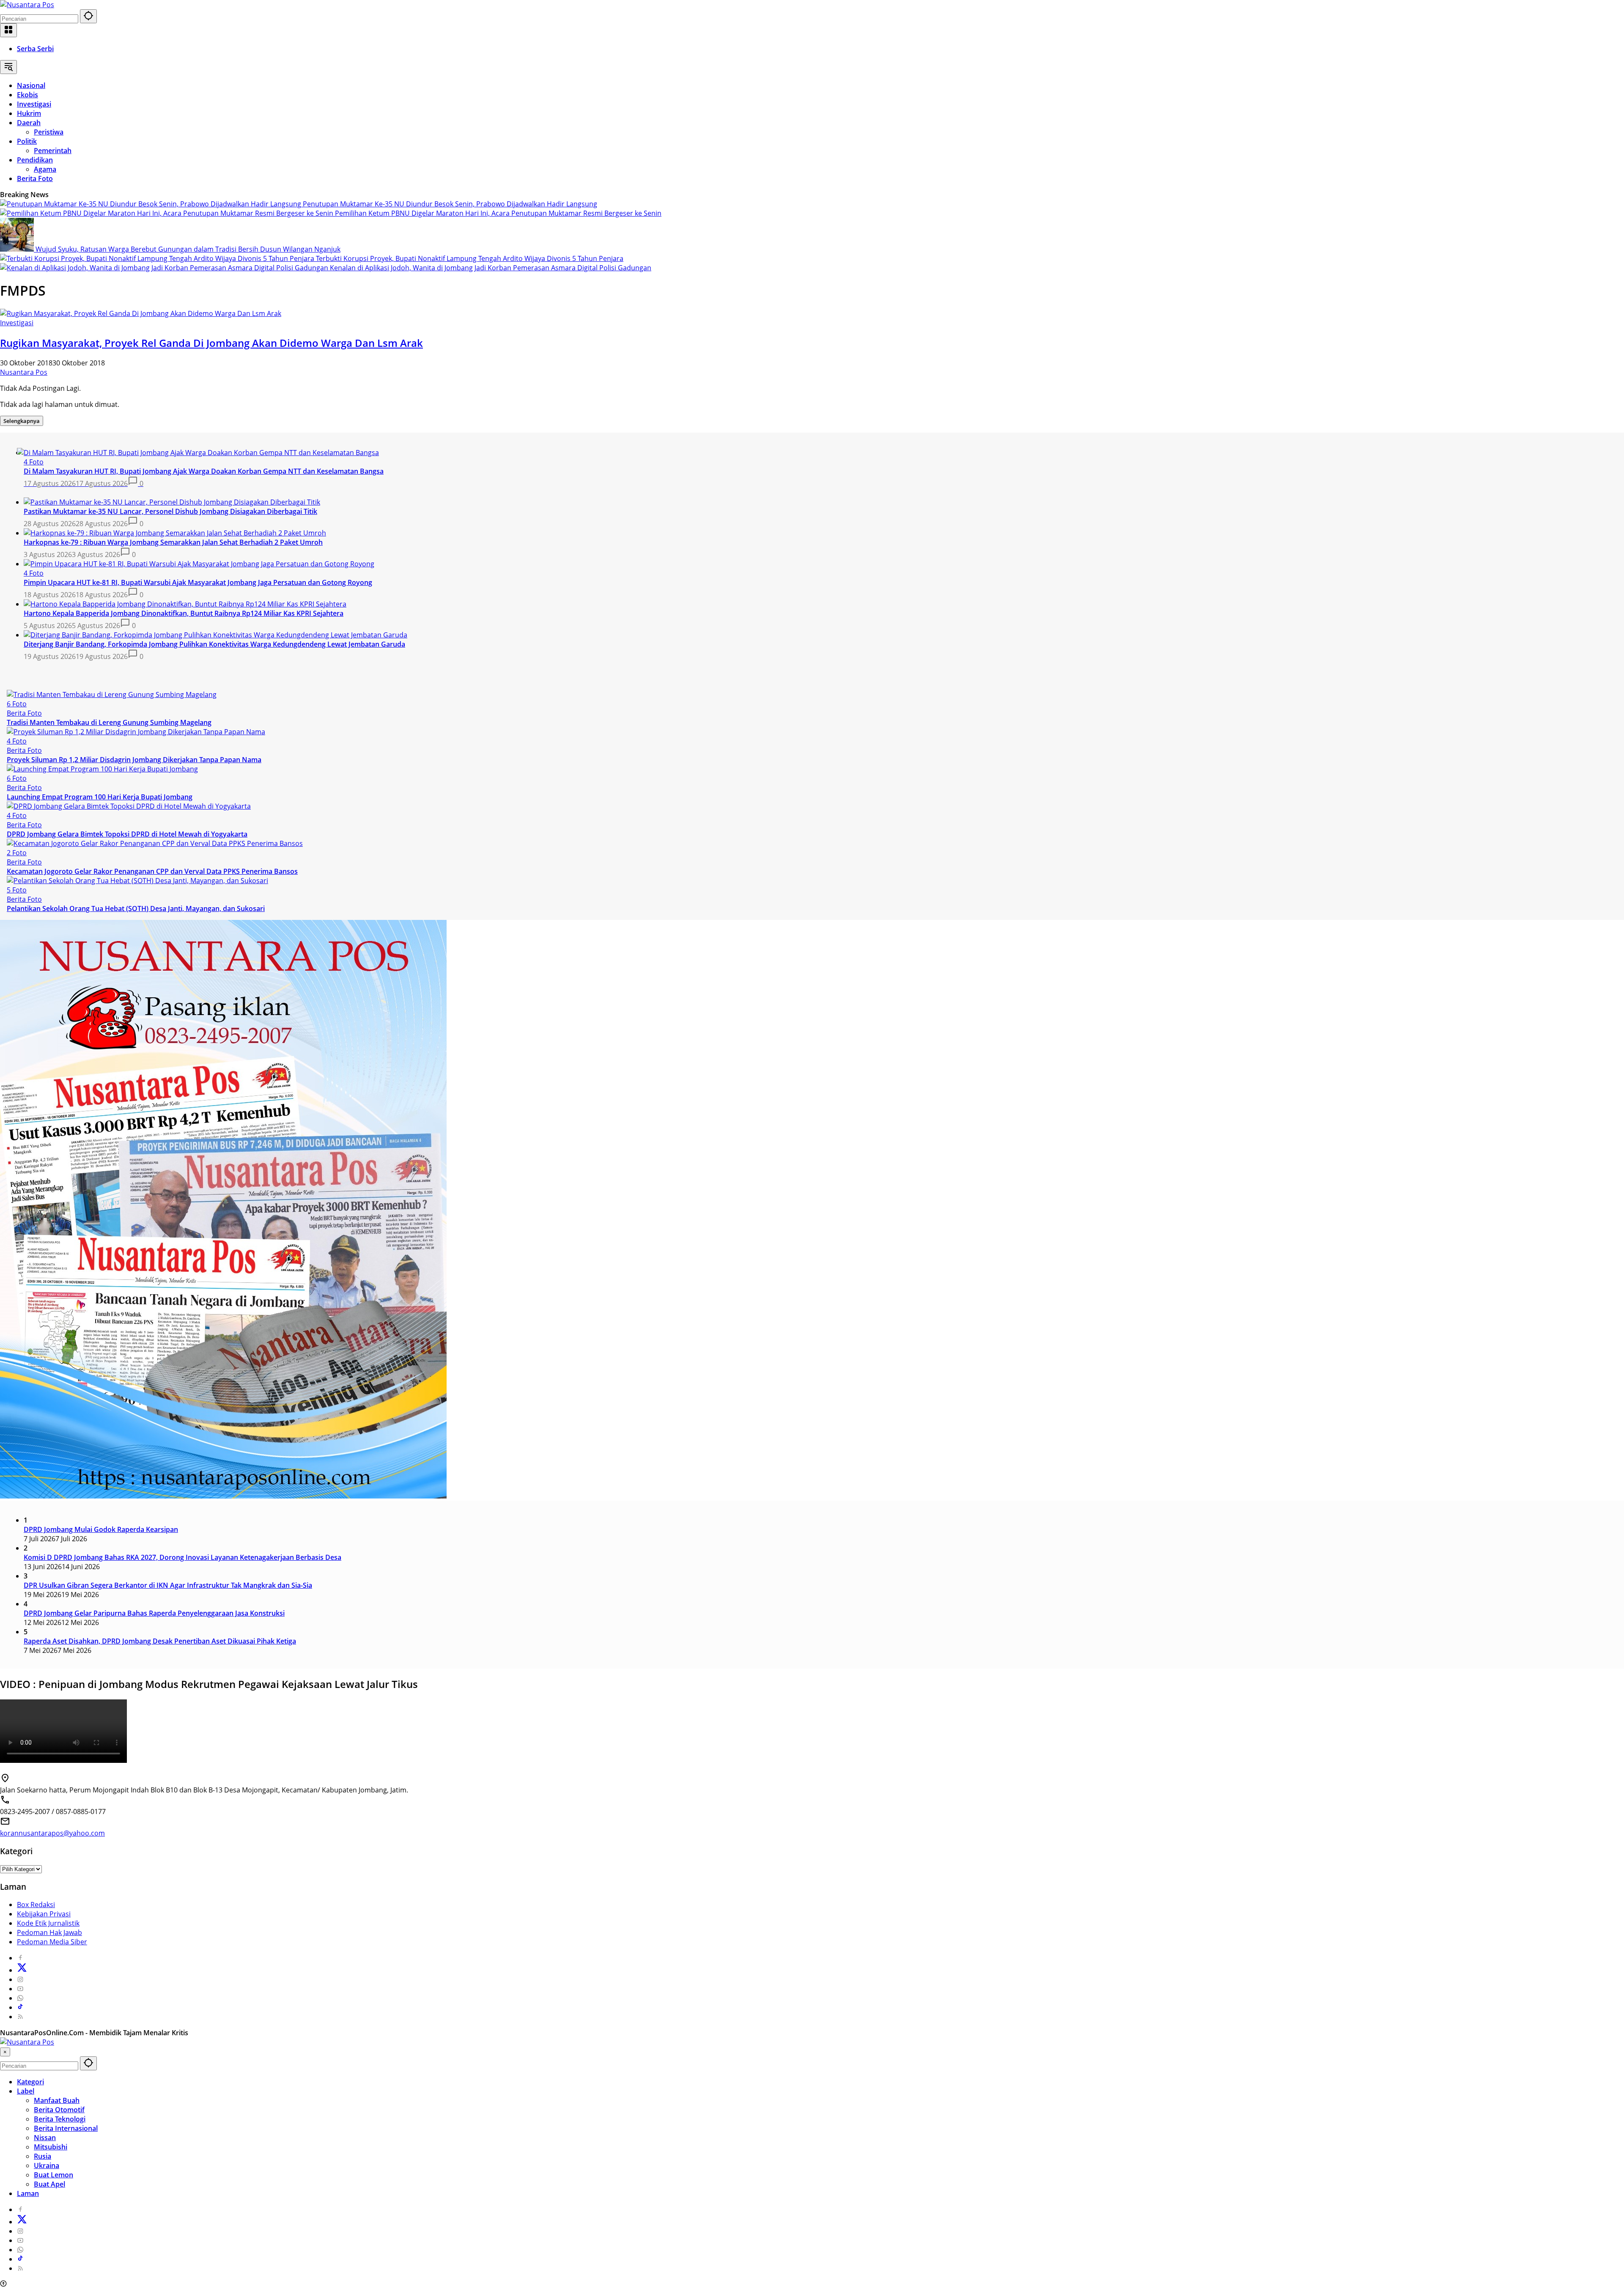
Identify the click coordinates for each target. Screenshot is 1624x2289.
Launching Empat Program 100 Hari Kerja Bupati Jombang (100, 797)
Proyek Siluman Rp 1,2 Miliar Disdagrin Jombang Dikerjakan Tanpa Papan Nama (134, 760)
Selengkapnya (22, 421)
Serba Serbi (35, 49)
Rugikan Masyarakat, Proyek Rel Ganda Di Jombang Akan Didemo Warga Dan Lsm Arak (211, 343)
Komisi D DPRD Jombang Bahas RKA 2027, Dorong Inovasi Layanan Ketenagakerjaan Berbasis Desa (182, 1557)
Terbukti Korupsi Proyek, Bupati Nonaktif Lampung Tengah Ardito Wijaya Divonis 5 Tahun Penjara (470, 258)
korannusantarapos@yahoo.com (52, 1833)
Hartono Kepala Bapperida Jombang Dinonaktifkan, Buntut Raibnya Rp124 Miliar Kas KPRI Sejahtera (184, 613)
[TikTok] (20, 2007)
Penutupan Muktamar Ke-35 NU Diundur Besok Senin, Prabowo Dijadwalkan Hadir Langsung (450, 204)
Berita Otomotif (59, 2110)
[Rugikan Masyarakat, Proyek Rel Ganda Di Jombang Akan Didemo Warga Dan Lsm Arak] (141, 313)
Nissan (45, 2138)
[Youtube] (20, 1989)
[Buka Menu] (8, 30)
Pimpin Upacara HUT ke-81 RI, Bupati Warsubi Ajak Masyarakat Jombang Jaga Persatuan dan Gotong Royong (198, 582)
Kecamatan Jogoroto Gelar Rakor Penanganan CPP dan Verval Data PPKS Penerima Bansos (152, 871)
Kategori (30, 2082)
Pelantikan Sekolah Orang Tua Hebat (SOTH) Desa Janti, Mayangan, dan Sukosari (136, 908)
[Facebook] (20, 1958)
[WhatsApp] (20, 1998)
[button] (88, 16)
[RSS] (20, 2017)
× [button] (5, 2052)
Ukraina (47, 2165)
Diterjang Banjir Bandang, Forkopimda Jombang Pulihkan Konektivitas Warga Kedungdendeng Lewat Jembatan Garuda (214, 644)
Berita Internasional (66, 2128)
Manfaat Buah (57, 2100)
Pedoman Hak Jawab (49, 1932)
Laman (28, 2193)
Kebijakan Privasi (44, 1914)
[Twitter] (22, 1970)
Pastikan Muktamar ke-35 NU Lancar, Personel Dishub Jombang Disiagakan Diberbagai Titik (170, 511)
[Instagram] (20, 1979)
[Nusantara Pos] (27, 5)
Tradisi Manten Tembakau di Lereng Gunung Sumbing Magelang (109, 722)
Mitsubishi (51, 2147)
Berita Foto (24, 713)
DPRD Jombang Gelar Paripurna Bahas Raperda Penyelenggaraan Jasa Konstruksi (154, 1613)
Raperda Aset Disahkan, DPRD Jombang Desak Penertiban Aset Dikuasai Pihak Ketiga (160, 1641)
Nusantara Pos (24, 372)
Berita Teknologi (60, 2119)
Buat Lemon (53, 2175)
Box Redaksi (36, 1905)
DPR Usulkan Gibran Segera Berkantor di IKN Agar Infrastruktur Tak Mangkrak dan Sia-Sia (168, 1585)
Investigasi (17, 323)
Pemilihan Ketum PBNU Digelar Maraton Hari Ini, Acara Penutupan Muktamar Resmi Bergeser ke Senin (498, 213)
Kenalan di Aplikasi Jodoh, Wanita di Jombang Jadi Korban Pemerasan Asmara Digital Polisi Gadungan (491, 268)
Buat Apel (49, 2184)
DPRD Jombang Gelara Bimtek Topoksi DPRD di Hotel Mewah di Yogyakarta (127, 834)
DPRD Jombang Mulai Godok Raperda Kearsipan (101, 1529)
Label (26, 2091)
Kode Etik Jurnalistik (48, 1923)
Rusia (43, 2156)
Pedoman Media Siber (52, 1942)
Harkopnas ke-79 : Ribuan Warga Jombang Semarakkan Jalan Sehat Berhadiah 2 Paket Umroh (173, 542)
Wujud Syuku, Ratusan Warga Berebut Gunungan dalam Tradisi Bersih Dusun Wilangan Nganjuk (188, 249)
